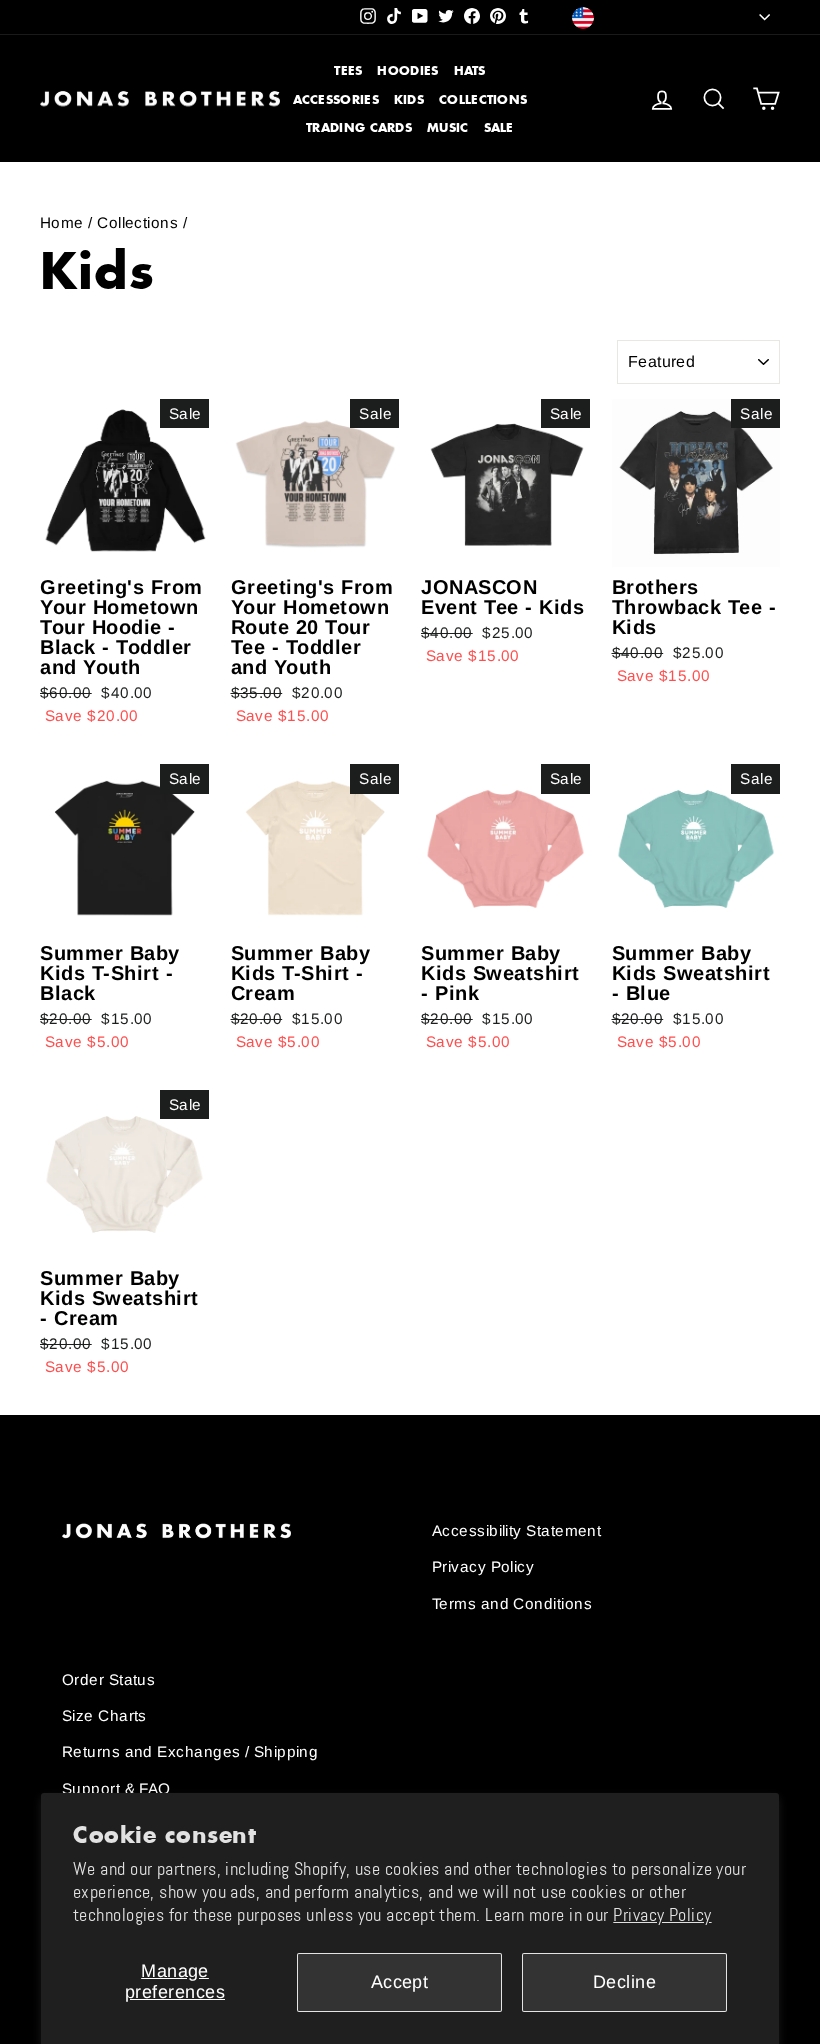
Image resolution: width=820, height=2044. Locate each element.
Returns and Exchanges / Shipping (190, 1751)
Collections (137, 222)
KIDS (409, 99)
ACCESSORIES (336, 99)
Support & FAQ (116, 1788)
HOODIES (407, 70)
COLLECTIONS (483, 99)
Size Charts (104, 1715)
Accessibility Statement (516, 1530)
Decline (624, 1982)
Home (62, 222)
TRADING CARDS (359, 127)
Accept (400, 1982)
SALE (499, 127)
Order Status (108, 1679)
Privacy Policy (662, 1915)
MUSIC (448, 127)
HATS (470, 70)
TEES (348, 70)
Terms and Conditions (512, 1603)
